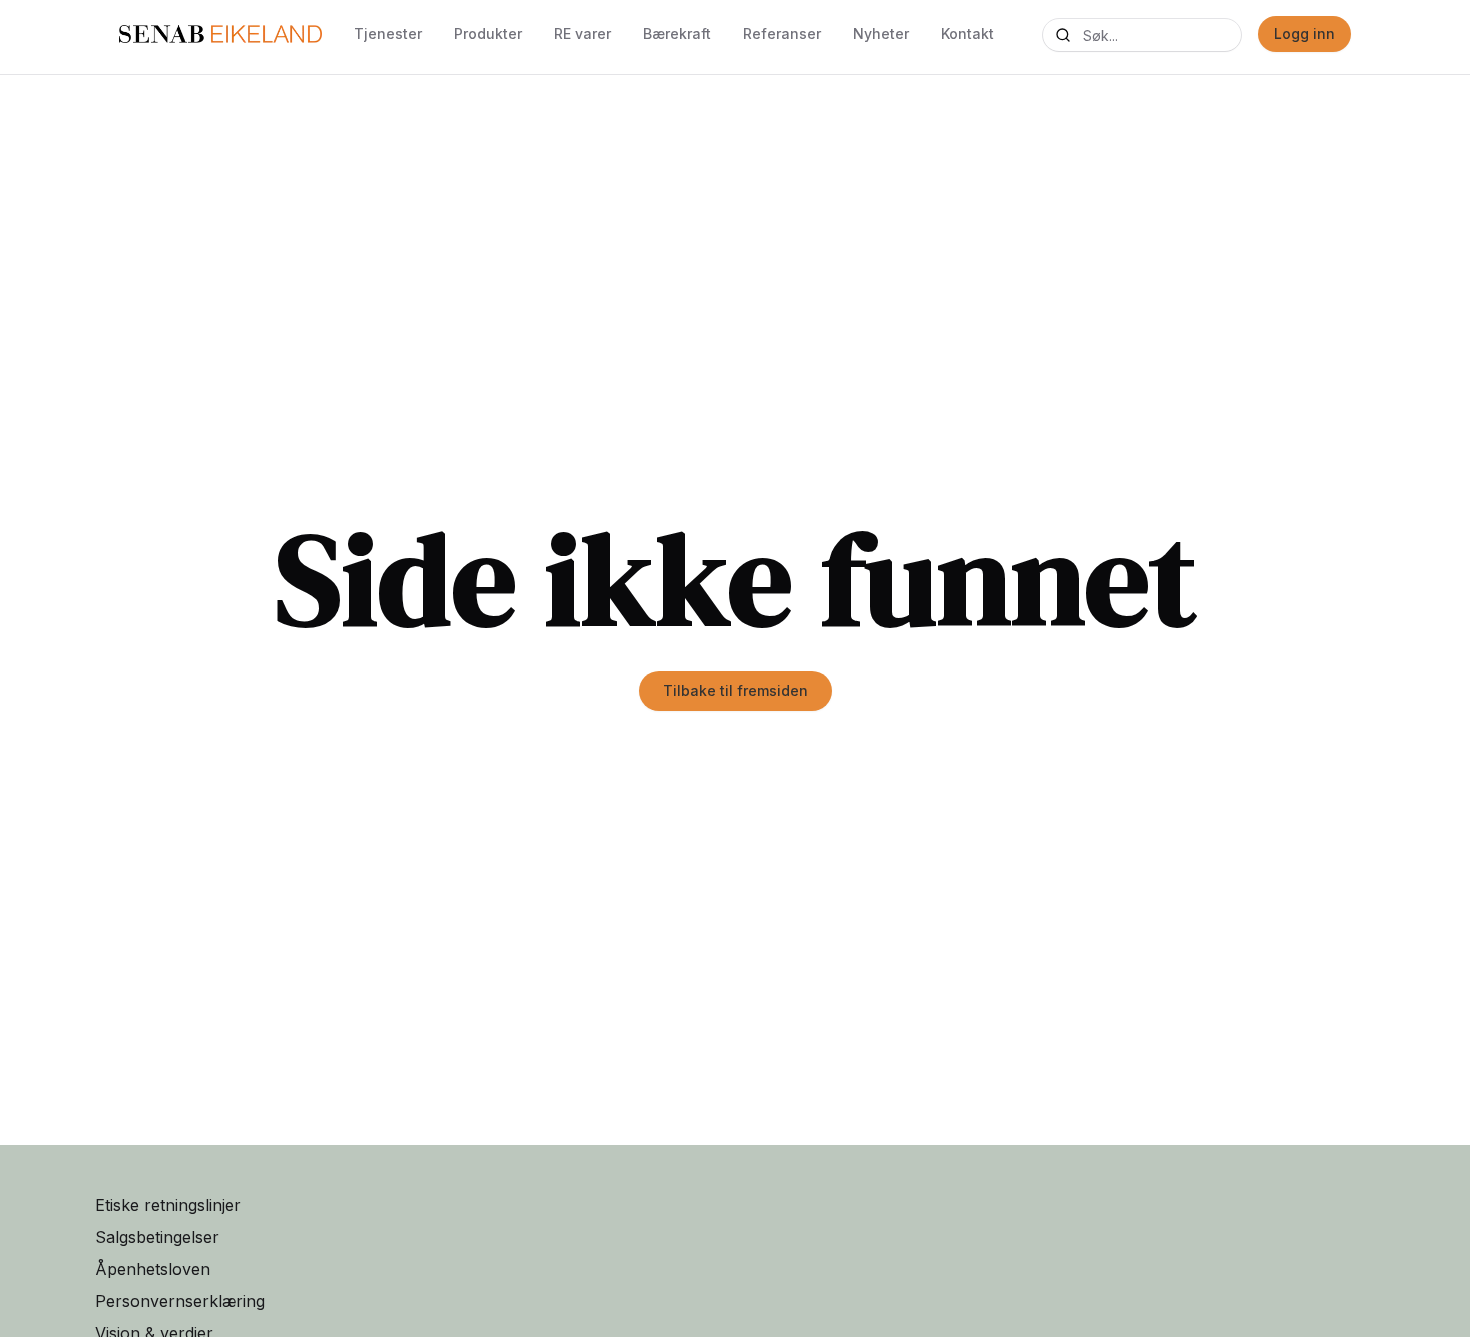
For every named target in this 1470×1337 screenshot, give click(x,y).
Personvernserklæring (180, 1301)
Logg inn (1304, 33)
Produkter (488, 33)
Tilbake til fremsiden (735, 690)
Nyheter (881, 33)
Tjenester (388, 33)
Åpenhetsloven (152, 1269)
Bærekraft (677, 33)
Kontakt (967, 33)
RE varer (582, 33)
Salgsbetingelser (157, 1237)
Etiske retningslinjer (168, 1205)
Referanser (782, 33)
